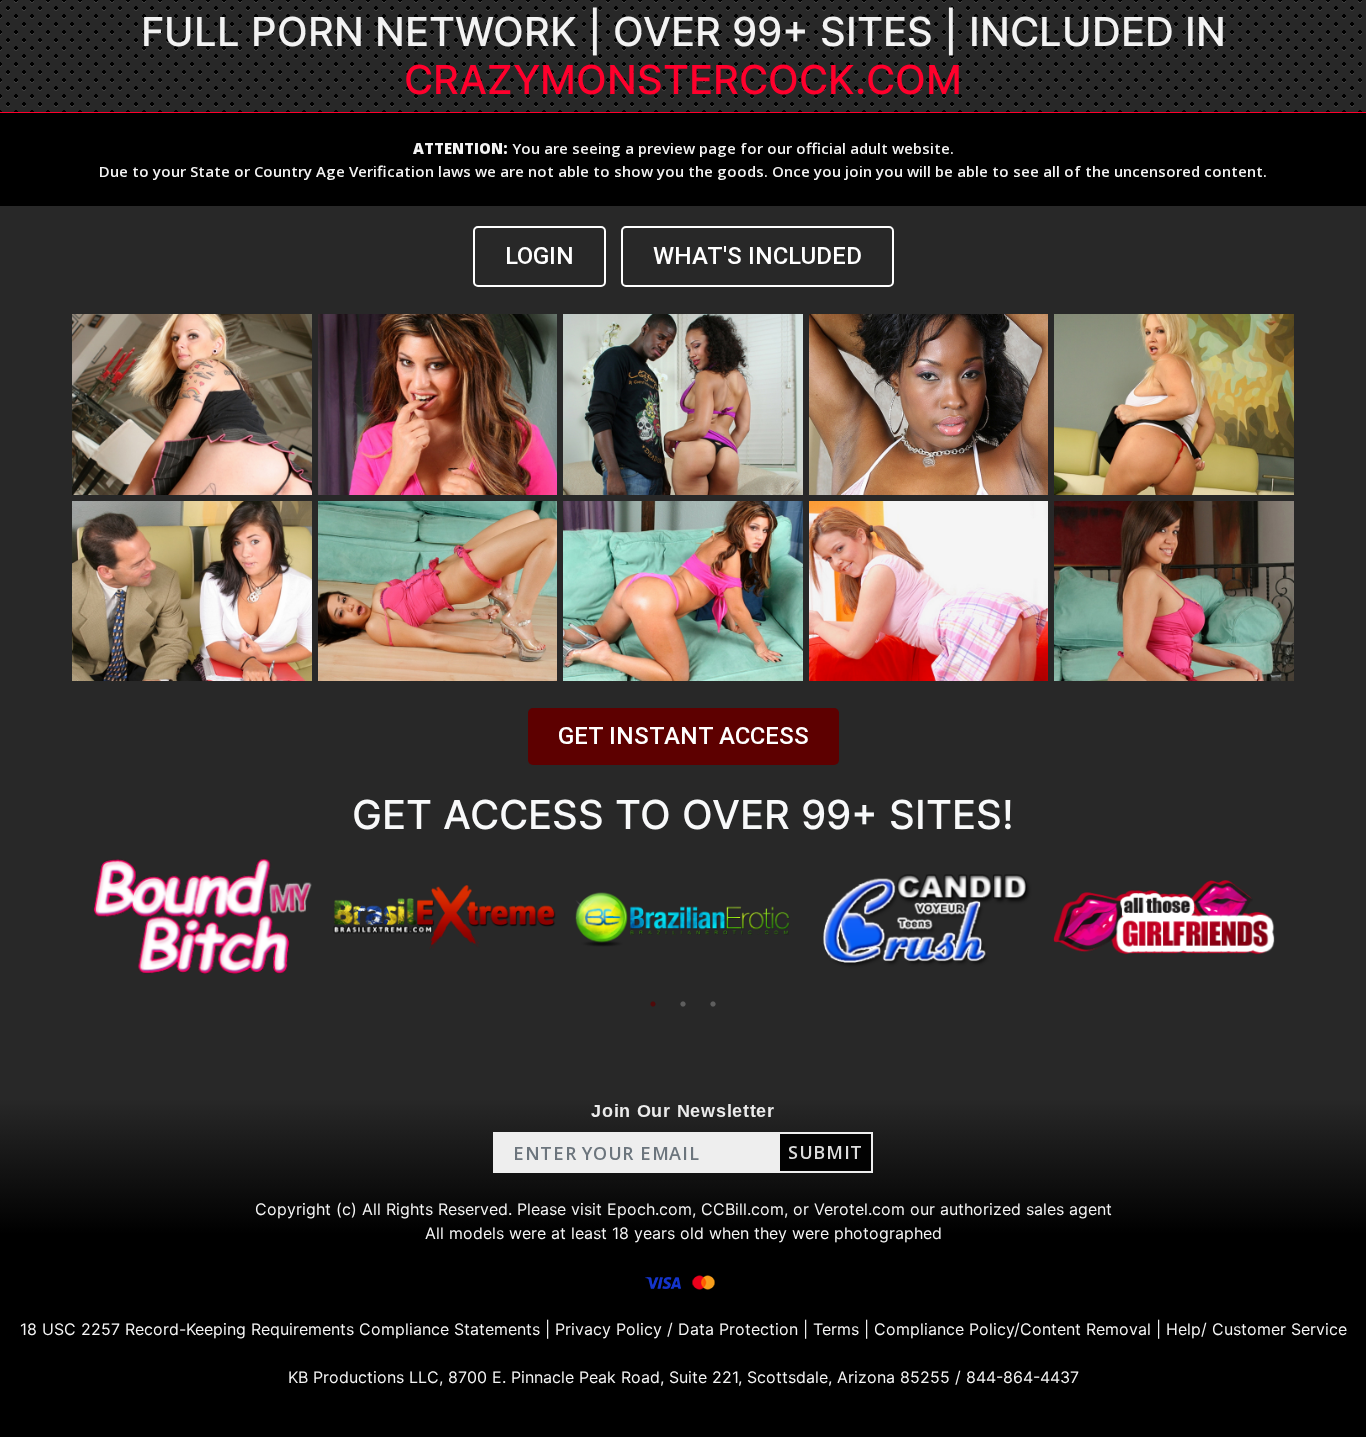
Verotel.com (859, 1209)
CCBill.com (742, 1209)
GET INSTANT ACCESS (683, 736)
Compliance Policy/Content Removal (1012, 1329)
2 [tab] (683, 1004)
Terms (836, 1329)
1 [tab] (653, 1004)
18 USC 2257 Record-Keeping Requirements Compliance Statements (280, 1329)
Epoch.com (649, 1209)
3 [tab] (713, 1004)
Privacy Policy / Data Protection (676, 1329)
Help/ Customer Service (1256, 1329)
